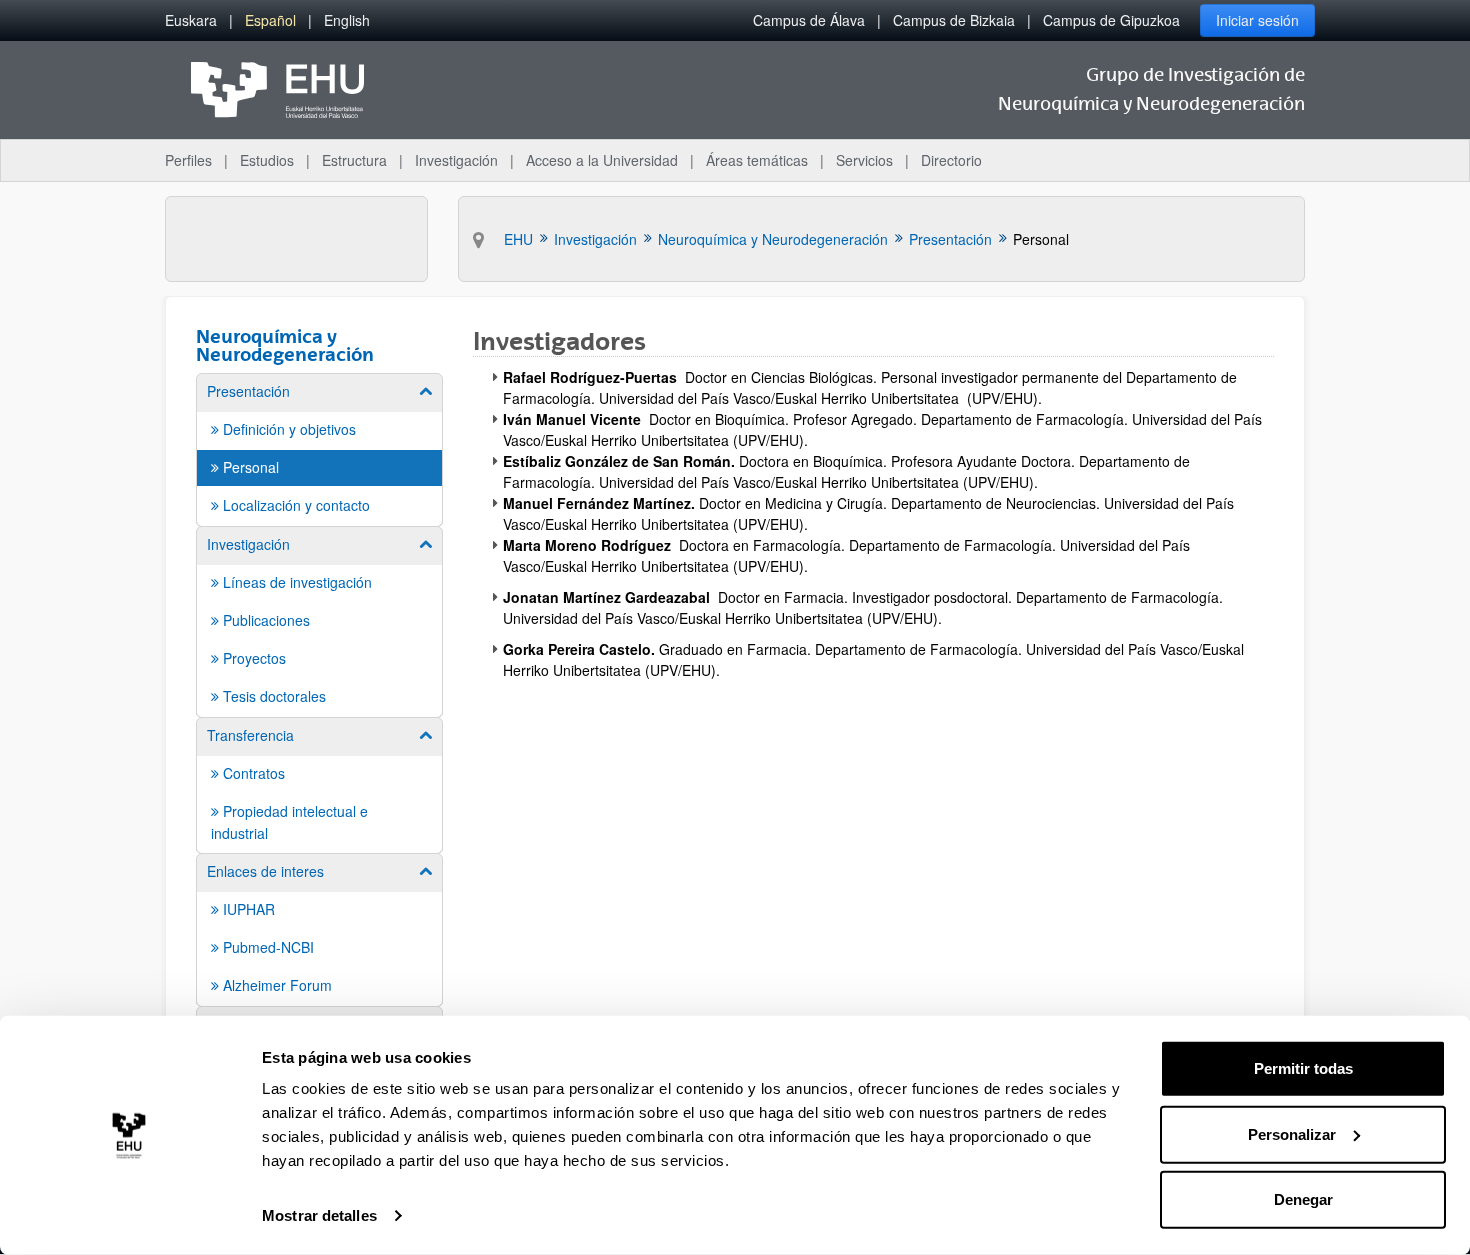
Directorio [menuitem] (951, 160)
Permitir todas (1303, 1068)
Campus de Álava (809, 20)
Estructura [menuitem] (354, 160)
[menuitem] (191, 20)
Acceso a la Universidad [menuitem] (602, 160)
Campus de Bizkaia (954, 20)
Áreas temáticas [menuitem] (757, 160)
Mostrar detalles (319, 1215)
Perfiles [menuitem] (188, 160)
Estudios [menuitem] (267, 160)
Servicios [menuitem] (864, 160)
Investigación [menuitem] (456, 160)
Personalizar (1292, 1133)
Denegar (1303, 1199)
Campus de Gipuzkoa (1111, 20)
